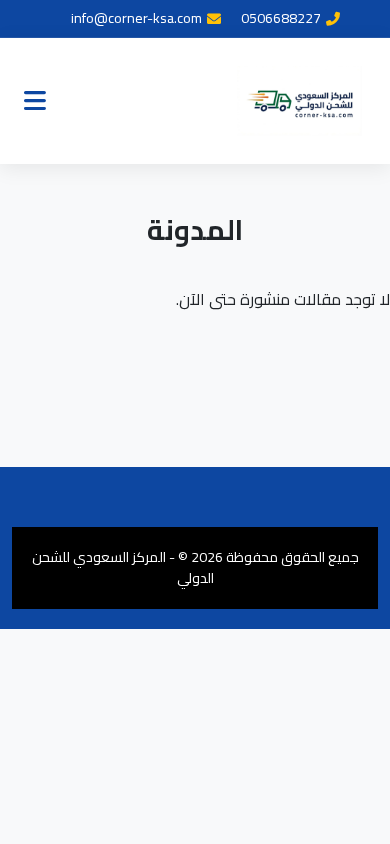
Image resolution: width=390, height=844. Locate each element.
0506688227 (281, 18)
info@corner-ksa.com (136, 18)
